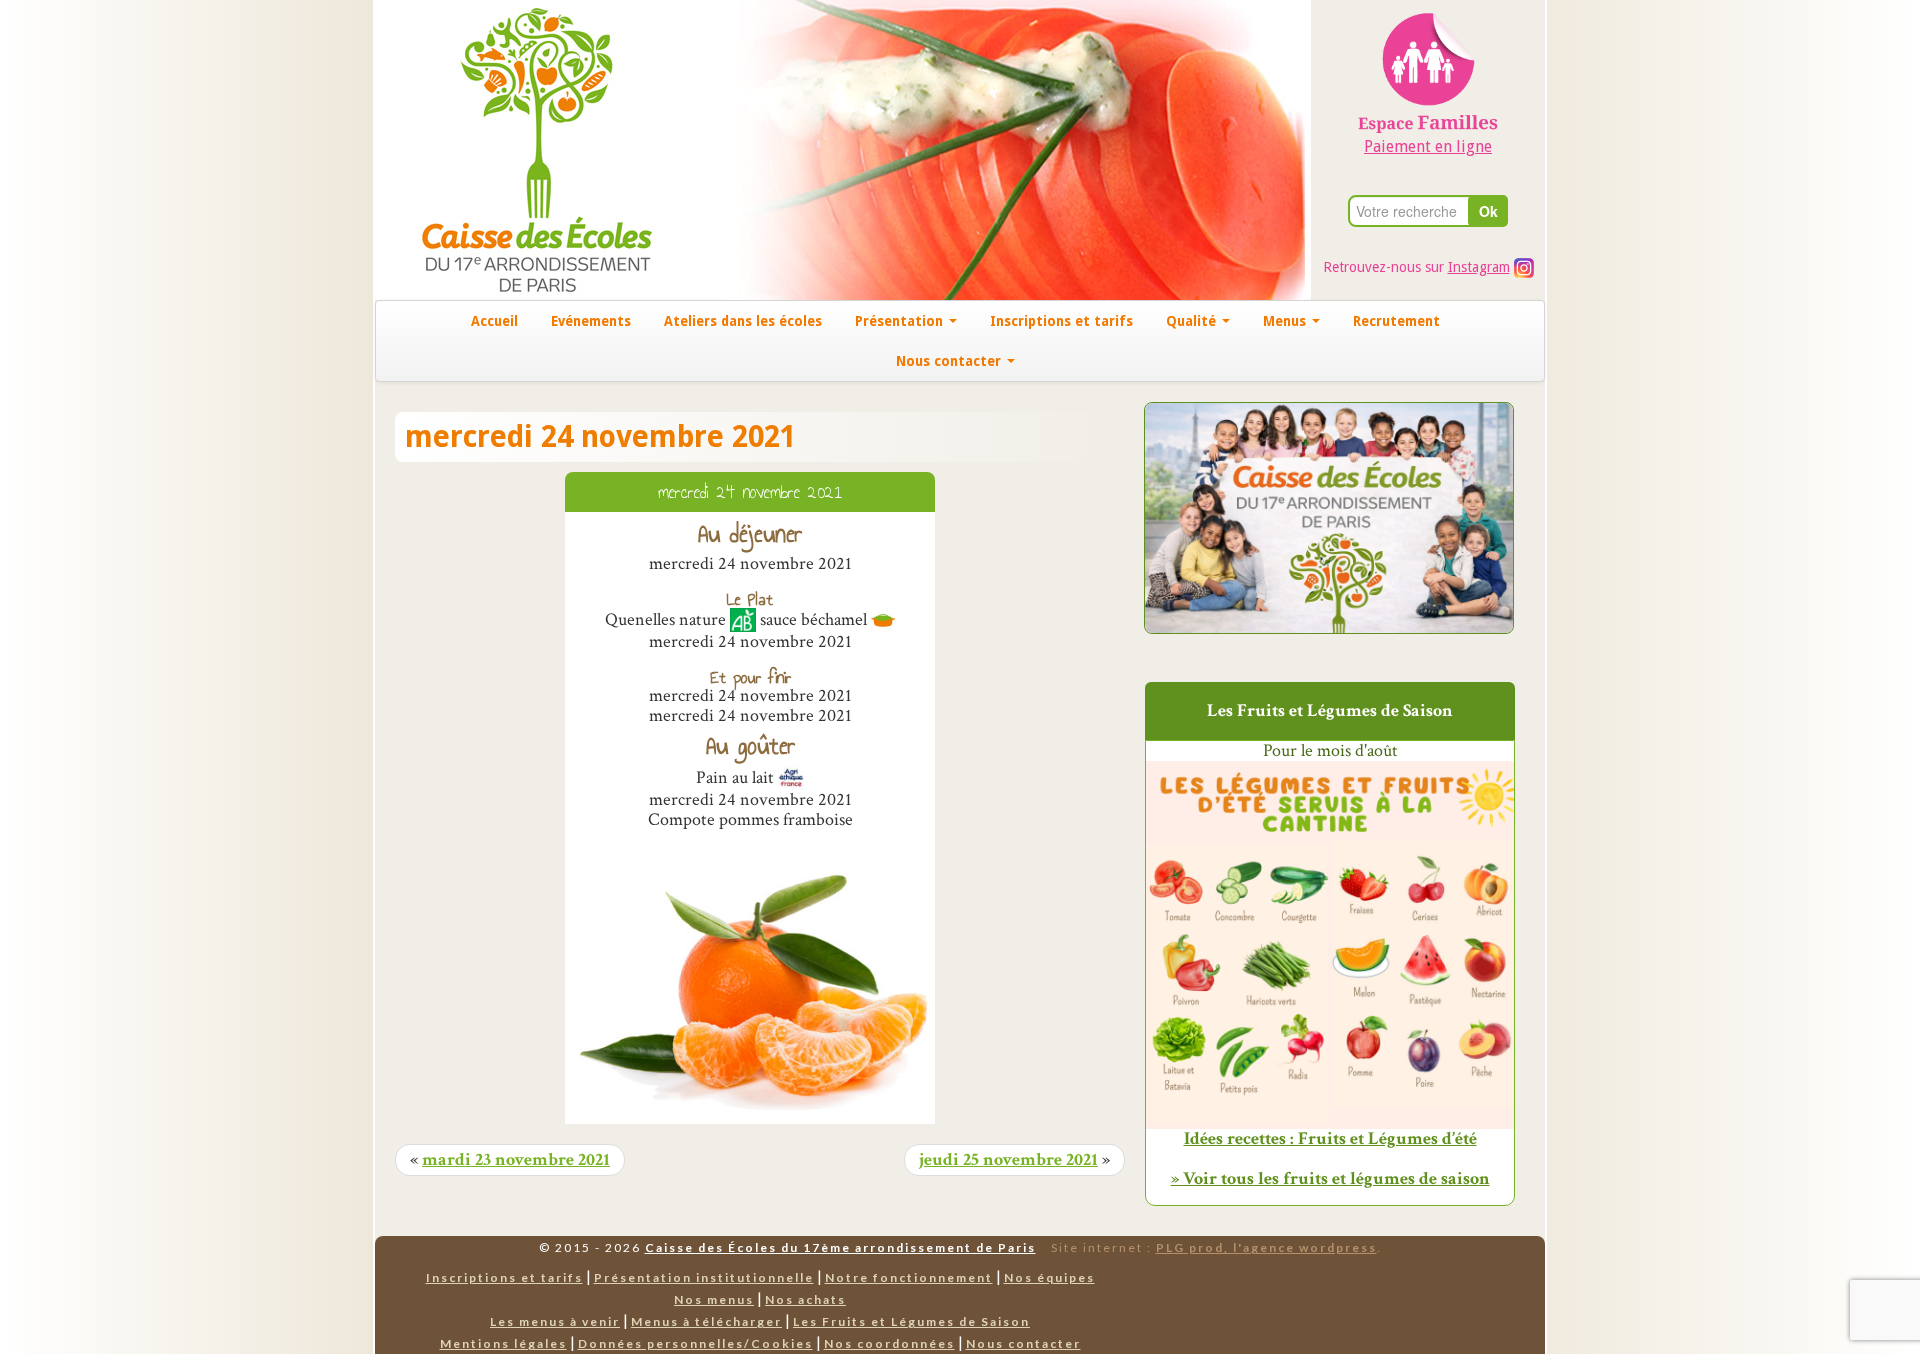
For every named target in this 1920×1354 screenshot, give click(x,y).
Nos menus (714, 1299)
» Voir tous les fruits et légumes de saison (1330, 1178)
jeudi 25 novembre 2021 (1008, 1160)
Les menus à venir (555, 1321)
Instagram (1479, 267)
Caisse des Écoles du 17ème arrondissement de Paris (840, 1247)
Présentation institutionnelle (704, 1277)
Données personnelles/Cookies (695, 1343)
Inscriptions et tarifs (1061, 321)
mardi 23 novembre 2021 (516, 1160)
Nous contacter (950, 361)
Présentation (901, 321)
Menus (1286, 321)
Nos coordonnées (889, 1343)
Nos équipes (1049, 1277)
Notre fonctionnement (909, 1277)
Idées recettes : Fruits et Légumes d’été (1330, 1139)
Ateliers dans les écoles (743, 321)
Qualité (1193, 321)
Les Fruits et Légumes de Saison (911, 1321)
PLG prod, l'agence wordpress (1266, 1247)
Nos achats (805, 1299)
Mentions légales (503, 1343)
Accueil (494, 321)
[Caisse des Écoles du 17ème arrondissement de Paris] (516, 148)
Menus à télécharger (706, 1321)
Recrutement (1396, 321)
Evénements (591, 321)
